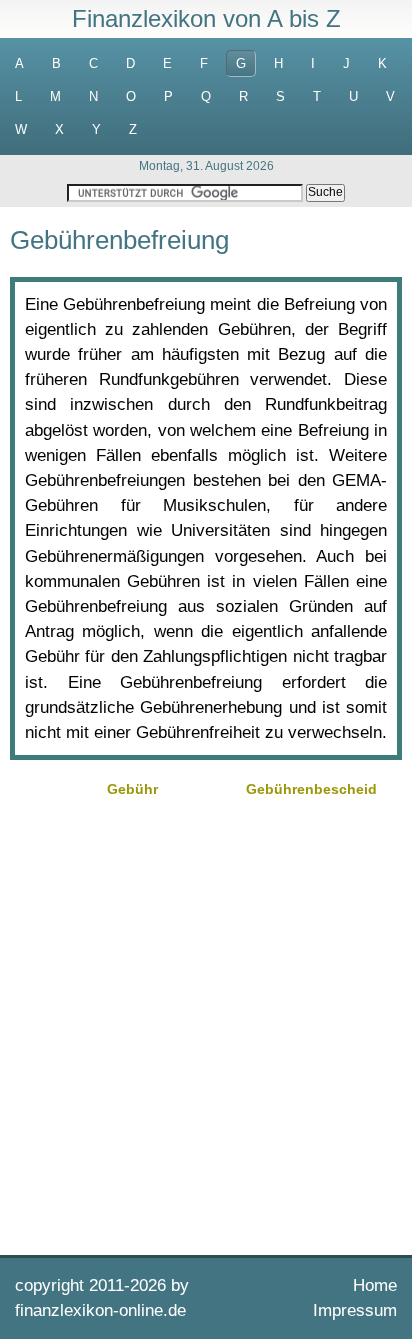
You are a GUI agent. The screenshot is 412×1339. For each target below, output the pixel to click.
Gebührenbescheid (311, 789)
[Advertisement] (206, 1024)
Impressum (355, 1310)
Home (375, 1285)
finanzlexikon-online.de (100, 1310)
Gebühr (132, 789)
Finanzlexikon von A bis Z (206, 18)
